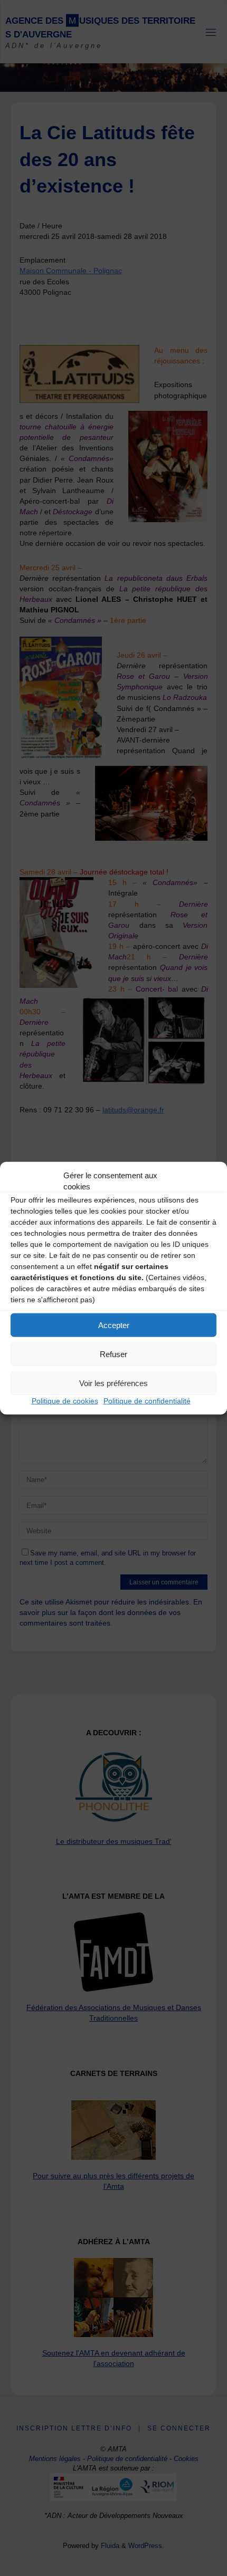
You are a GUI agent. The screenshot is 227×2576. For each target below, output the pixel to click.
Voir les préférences (113, 1383)
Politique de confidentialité (147, 1401)
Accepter (114, 1325)
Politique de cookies (65, 1401)
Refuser (113, 1354)
